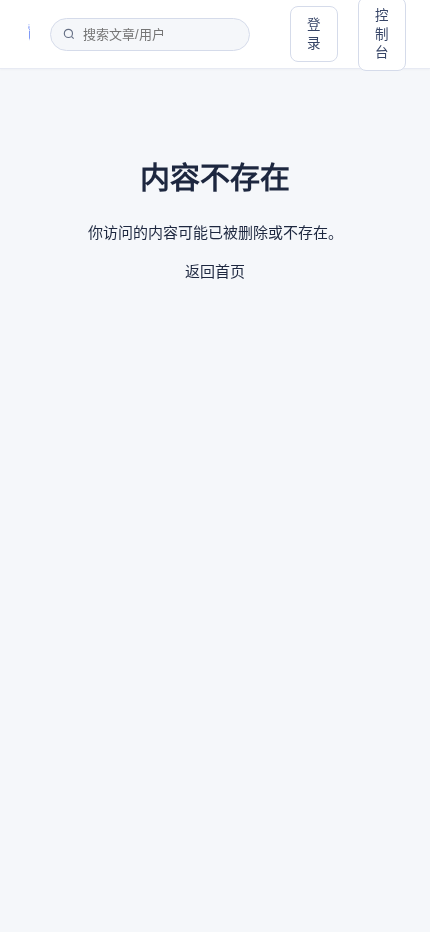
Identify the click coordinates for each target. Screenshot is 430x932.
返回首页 (215, 271)
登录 (314, 33)
